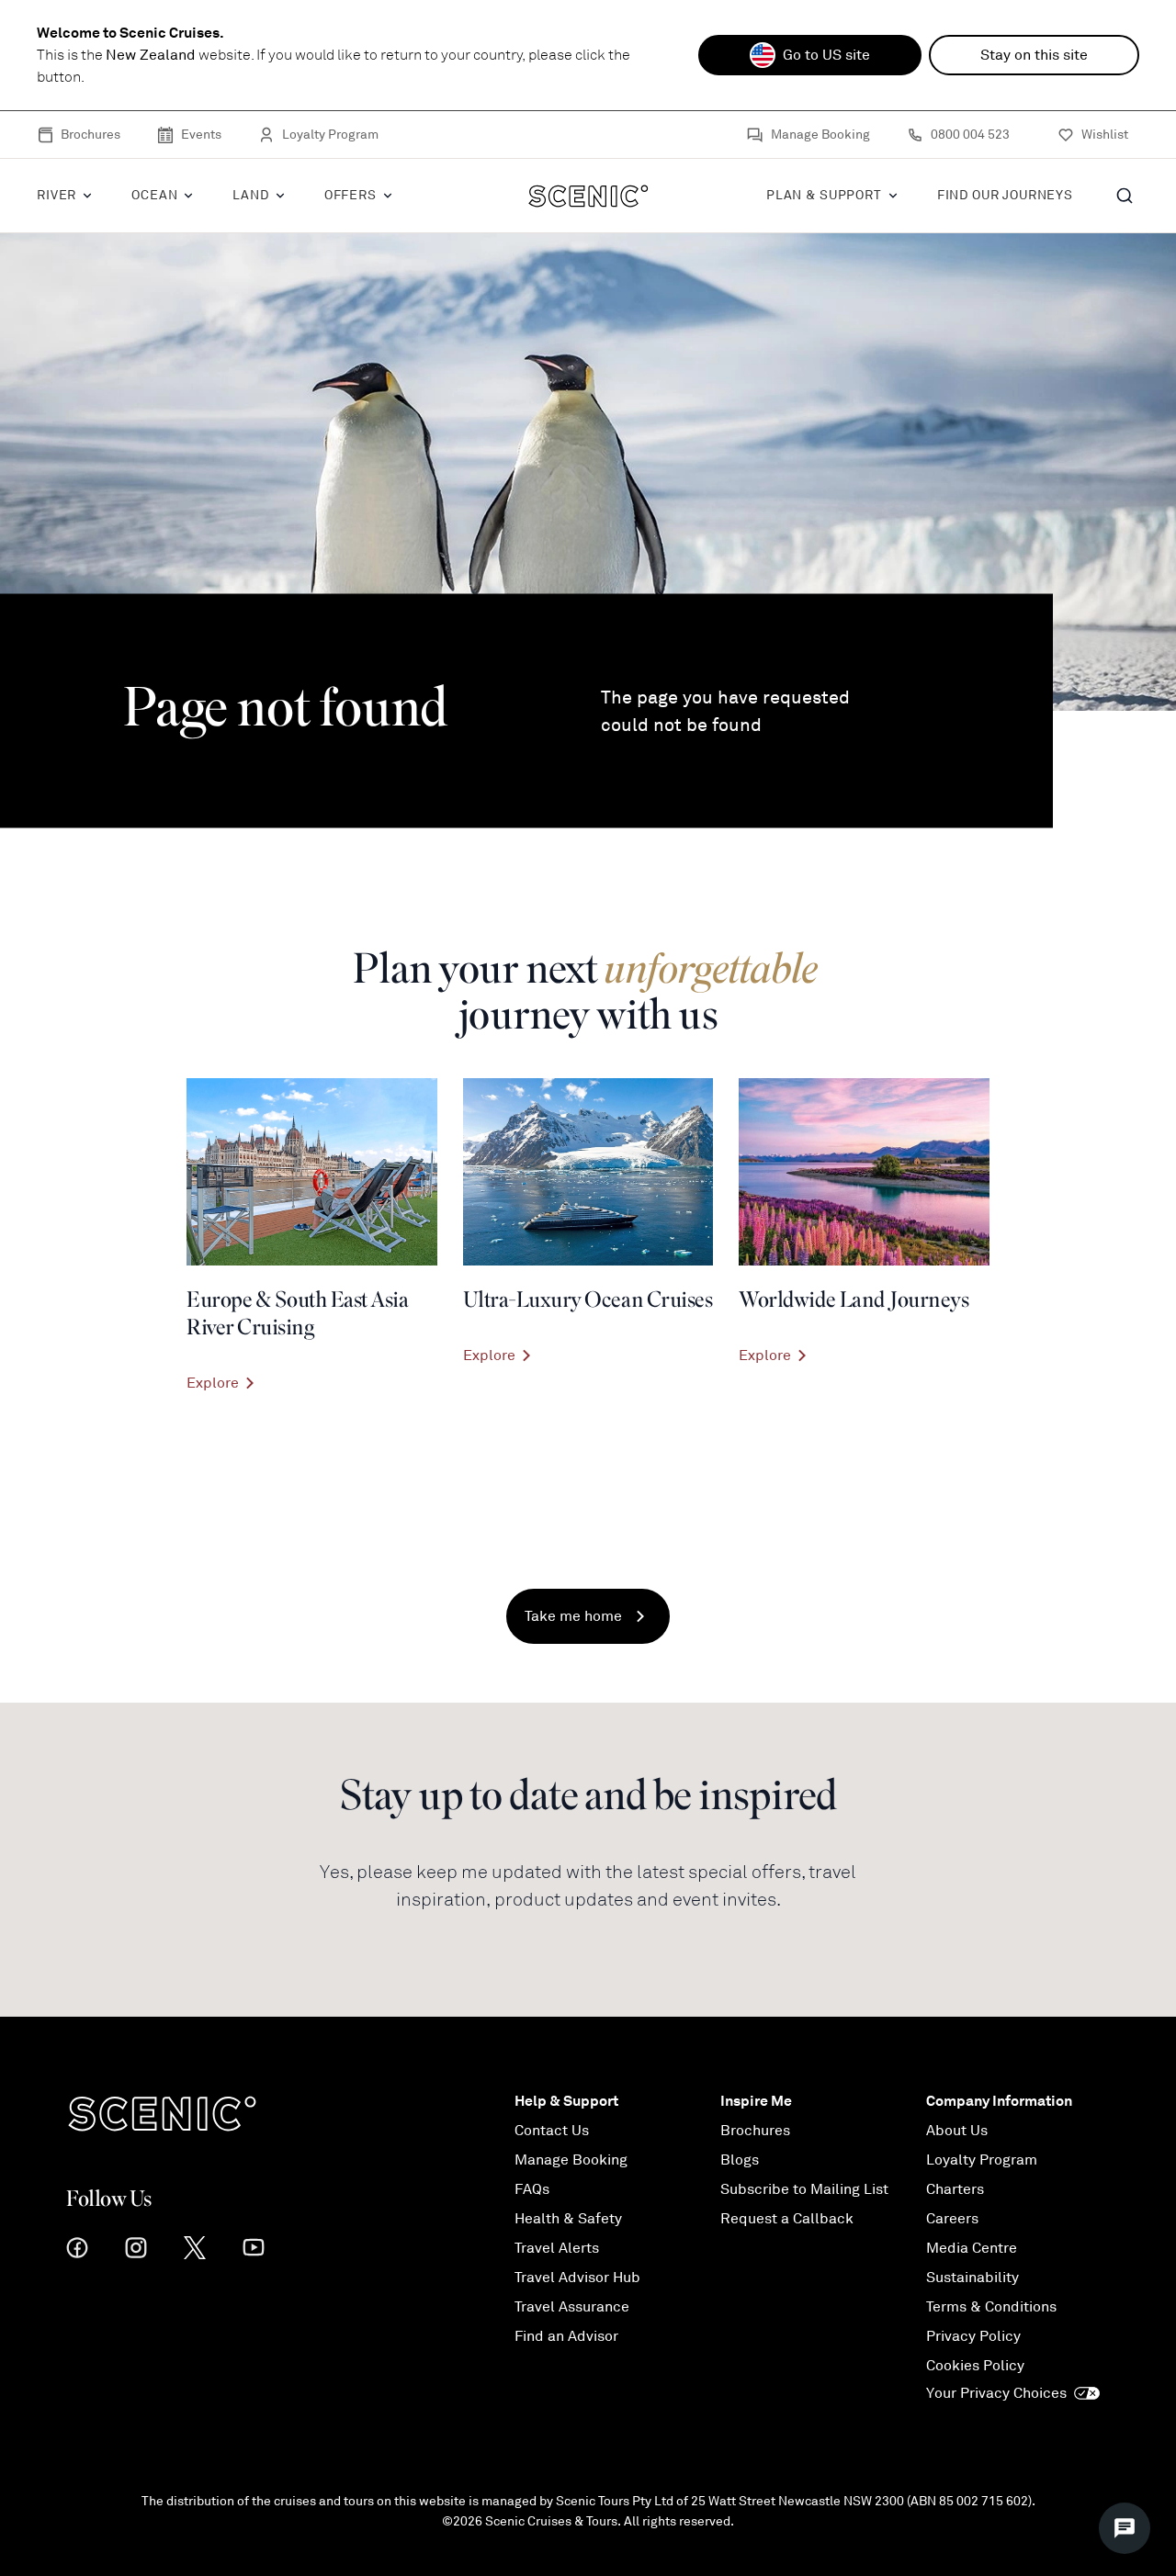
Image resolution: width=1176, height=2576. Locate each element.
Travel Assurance (572, 2307)
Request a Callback (787, 2219)
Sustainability (972, 2278)
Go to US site (826, 55)
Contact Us (552, 2131)
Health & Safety (568, 2219)
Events (201, 135)
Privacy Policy (973, 2336)
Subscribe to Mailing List (804, 2189)
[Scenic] (588, 196)
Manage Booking (820, 135)
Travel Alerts (557, 2248)
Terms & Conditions (991, 2307)
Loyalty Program (330, 135)
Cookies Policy (975, 2366)
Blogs (740, 2160)
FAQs (532, 2189)
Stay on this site (1034, 55)
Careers (952, 2219)
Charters (955, 2189)
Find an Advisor (566, 2336)
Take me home (573, 1616)
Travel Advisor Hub (577, 2278)
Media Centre (972, 2248)
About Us (957, 2131)
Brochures (90, 135)
